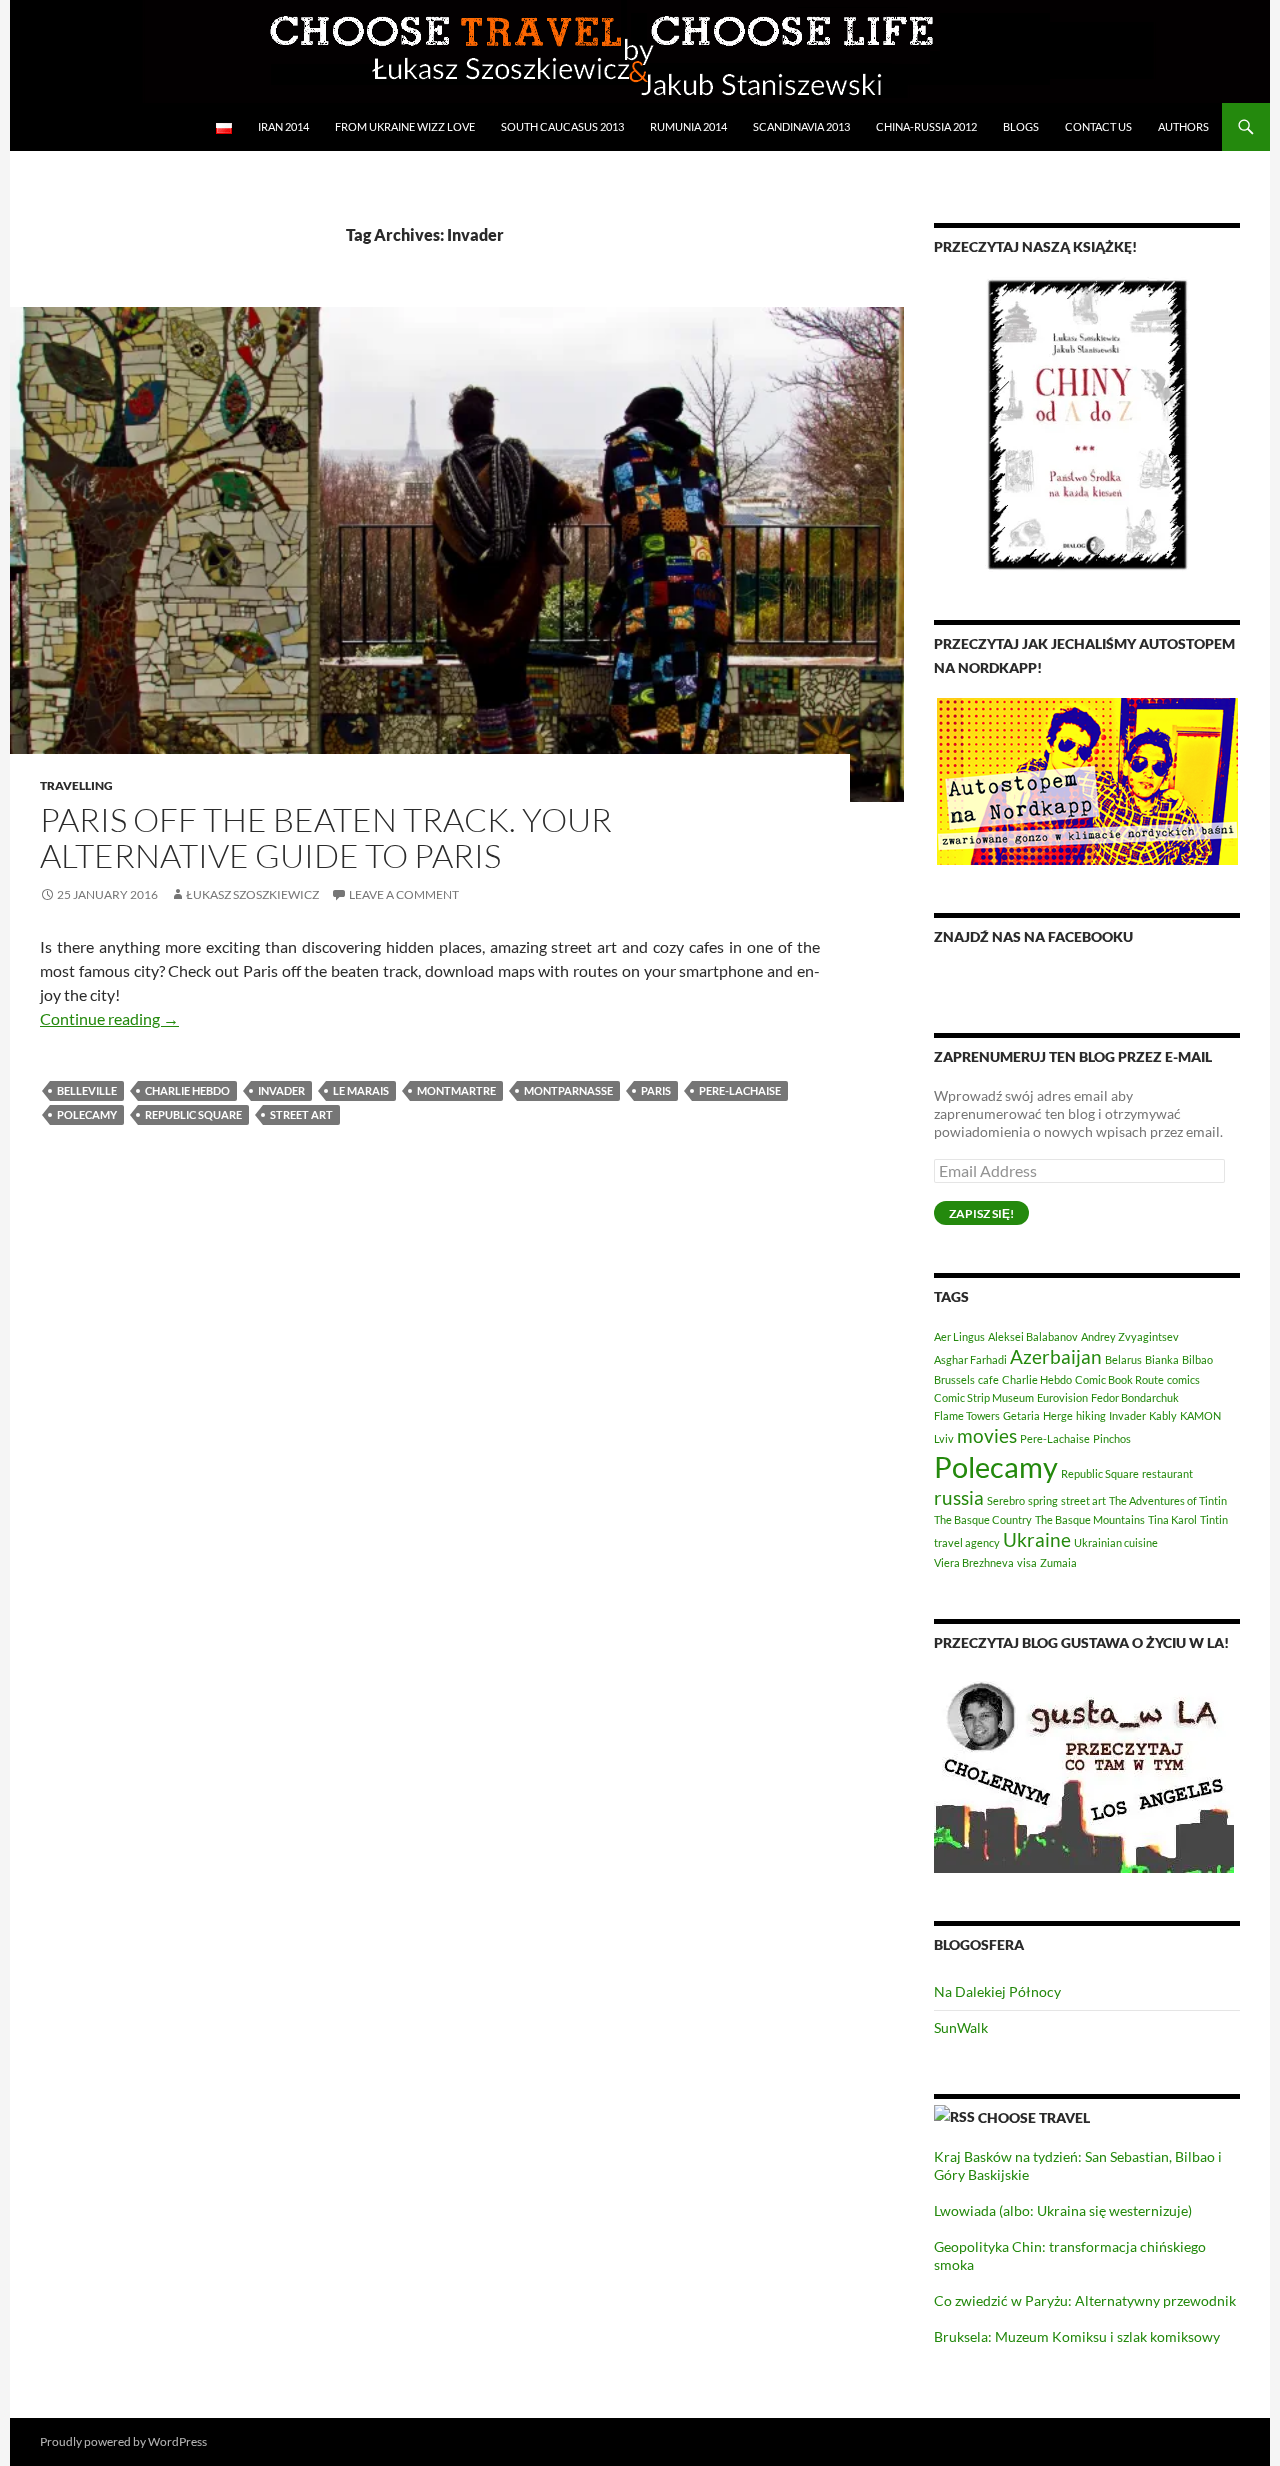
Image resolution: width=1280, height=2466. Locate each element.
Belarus (1123, 1359)
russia (959, 1497)
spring (1043, 1500)
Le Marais (361, 1090)
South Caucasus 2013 (562, 126)
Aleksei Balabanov (1033, 1336)
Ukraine (1037, 1539)
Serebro (1006, 1500)
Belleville (87, 1090)
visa (1027, 1562)
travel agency (967, 1542)
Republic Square (193, 1114)
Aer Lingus (959, 1336)
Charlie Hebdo (187, 1090)
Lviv (944, 1438)
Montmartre (456, 1090)
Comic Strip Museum (984, 1397)
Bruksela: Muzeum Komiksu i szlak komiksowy (1077, 2336)
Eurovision (1062, 1397)
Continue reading (109, 1018)
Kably (1163, 1415)
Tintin (1214, 1519)
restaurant (1167, 1473)
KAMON (1200, 1415)
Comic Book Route (1119, 1379)
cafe (988, 1379)
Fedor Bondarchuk (1135, 1397)
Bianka (1162, 1359)
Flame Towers (967, 1415)
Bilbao (1197, 1359)
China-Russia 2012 (926, 126)
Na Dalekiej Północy (997, 1991)
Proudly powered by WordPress (123, 2441)
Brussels (954, 1379)
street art (301, 1114)
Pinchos (1112, 1438)
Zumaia (1058, 1562)
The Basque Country (983, 1519)
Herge (1058, 1415)
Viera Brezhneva (974, 1562)
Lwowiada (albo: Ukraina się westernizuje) (1063, 2210)
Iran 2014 (283, 126)
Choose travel (1034, 2117)
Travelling (76, 785)
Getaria (1021, 1415)
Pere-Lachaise (740, 1090)
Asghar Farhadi (970, 1359)
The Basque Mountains (1090, 1519)
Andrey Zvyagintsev (1130, 1336)
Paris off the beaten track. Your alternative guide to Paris (326, 837)
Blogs (1021, 126)
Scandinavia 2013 (801, 126)
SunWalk (961, 2027)
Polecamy (87, 1114)
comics (1183, 1379)
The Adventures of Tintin (1168, 1500)
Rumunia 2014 (688, 126)
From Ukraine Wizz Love (405, 126)
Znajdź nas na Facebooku (1033, 936)
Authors (1183, 126)
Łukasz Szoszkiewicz (252, 894)
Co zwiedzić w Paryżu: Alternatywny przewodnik (1085, 2300)
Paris (656, 1090)
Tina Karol (1172, 1519)
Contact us (1098, 126)
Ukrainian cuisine (1116, 1542)
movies (987, 1435)
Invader (281, 1090)
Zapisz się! (981, 1213)
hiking (1091, 1415)
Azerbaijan (1056, 1356)
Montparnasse (568, 1090)
